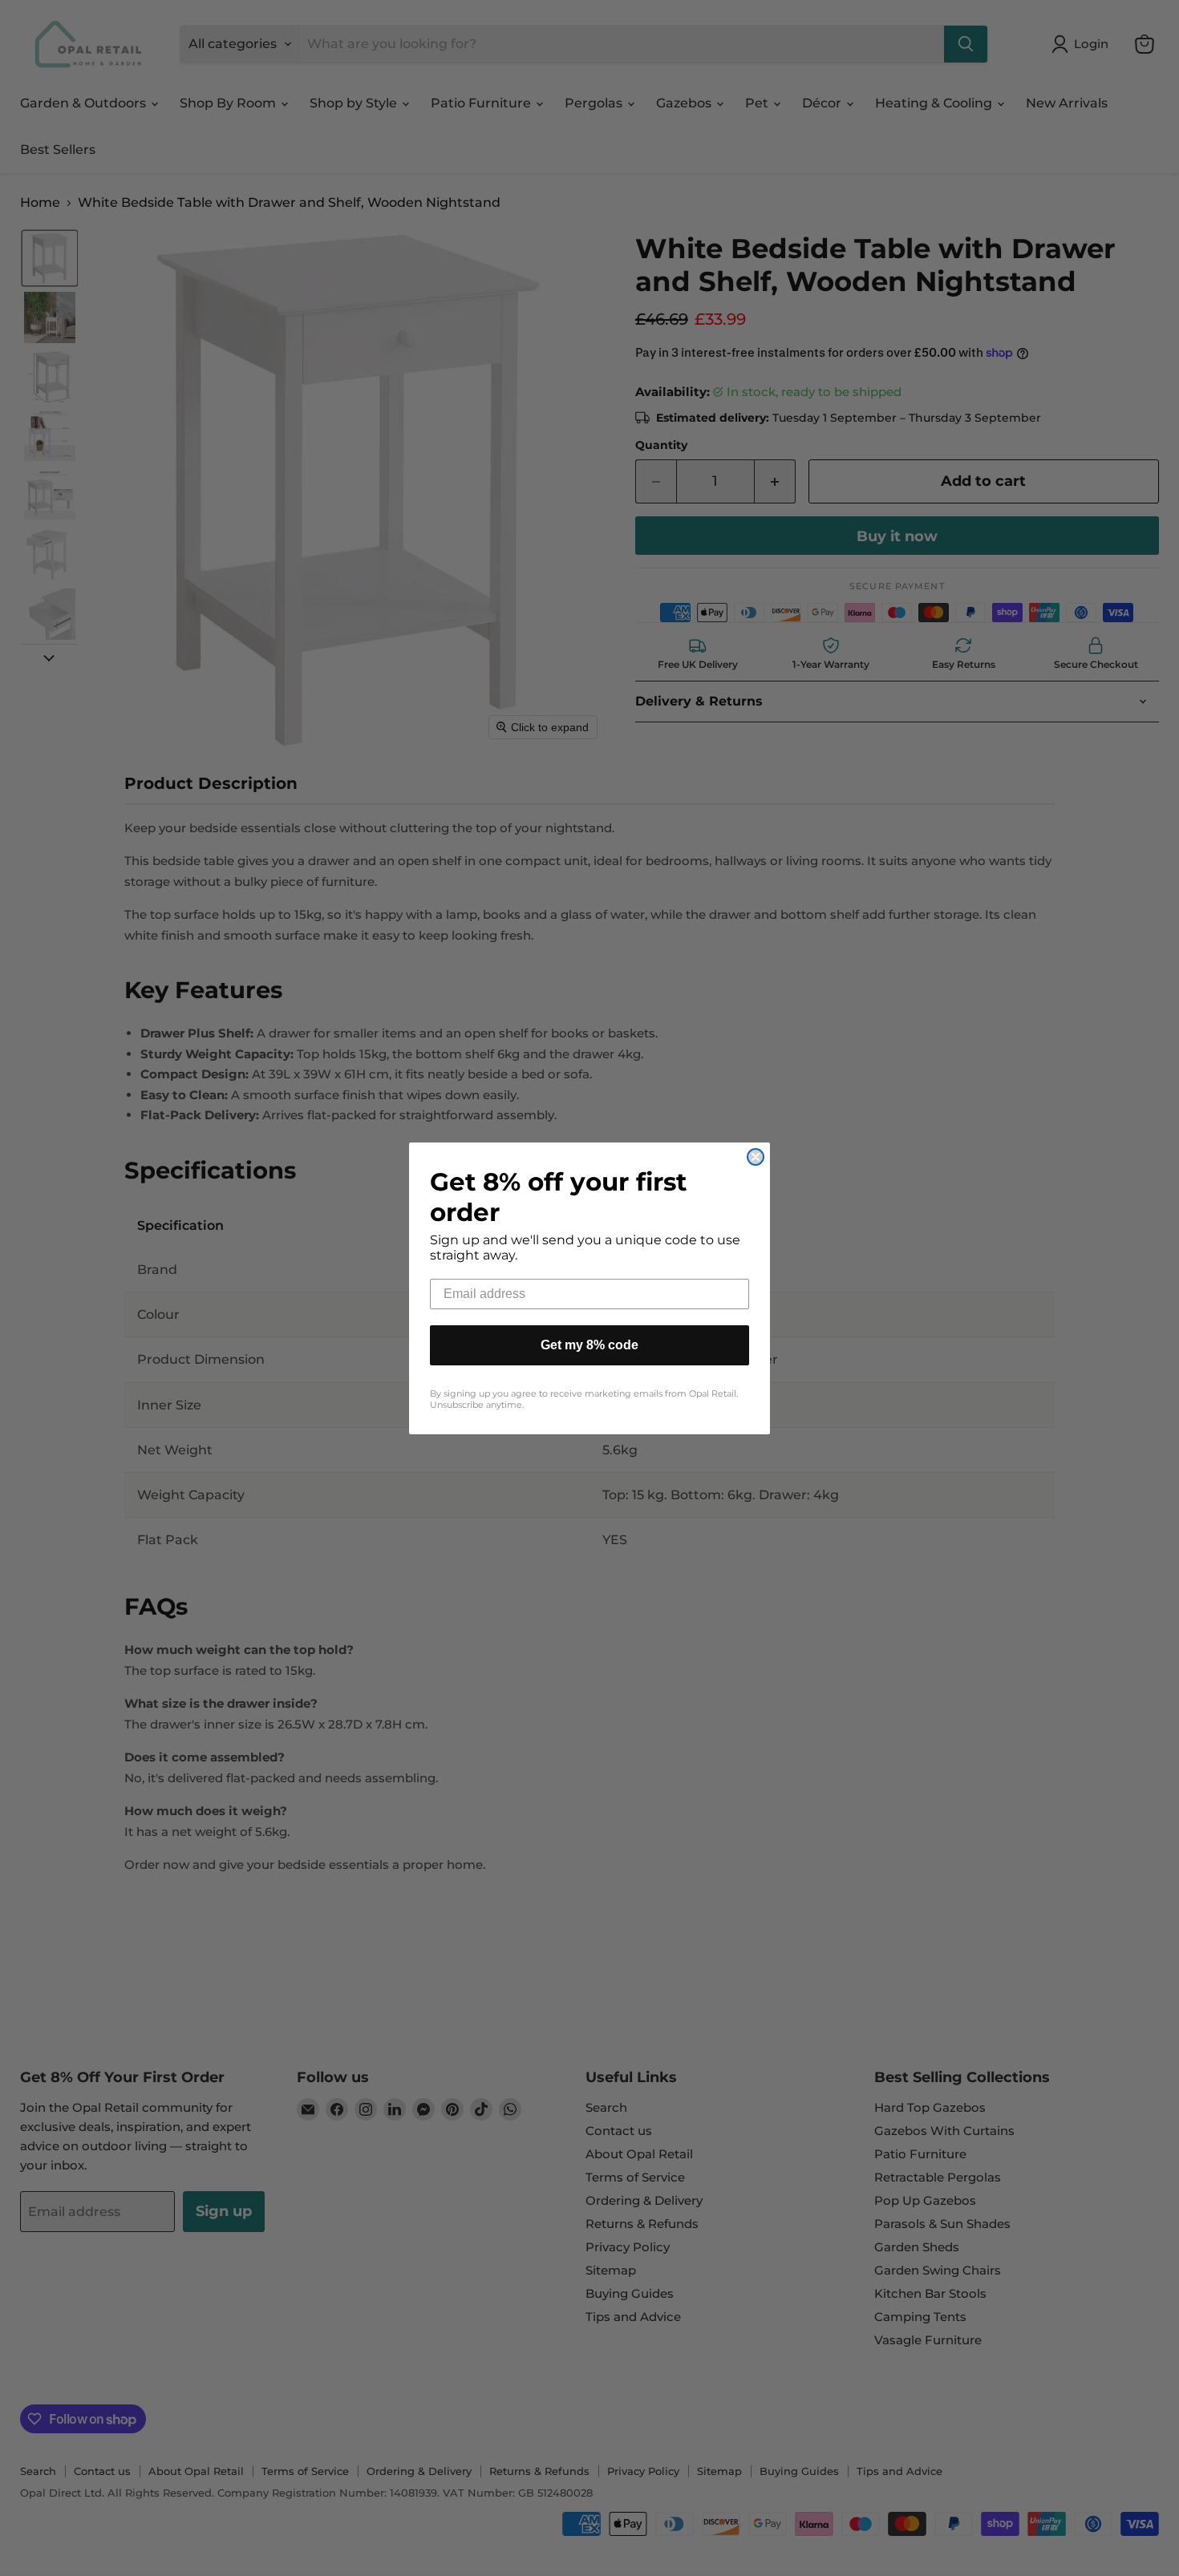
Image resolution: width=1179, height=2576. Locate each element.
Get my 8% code (589, 1345)
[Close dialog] (756, 1157)
